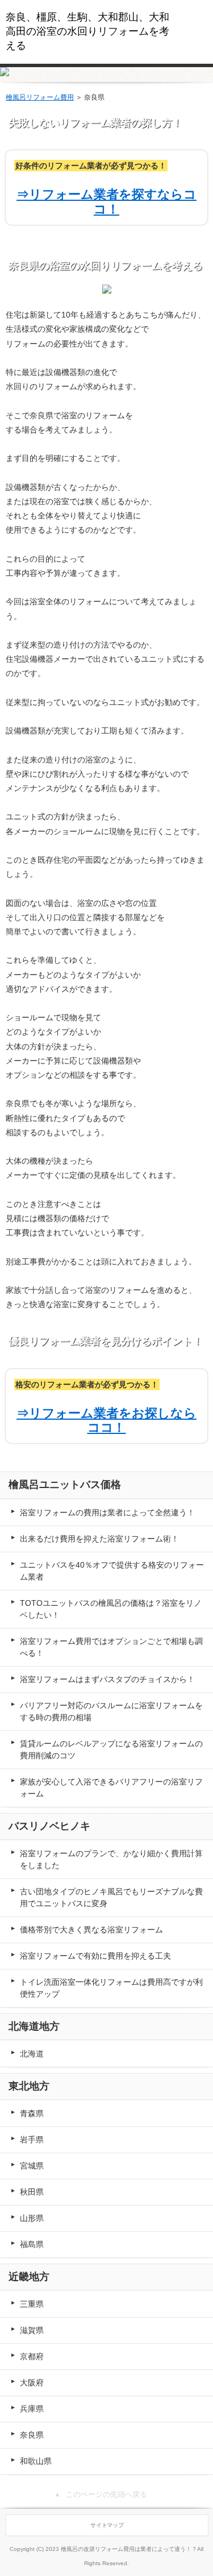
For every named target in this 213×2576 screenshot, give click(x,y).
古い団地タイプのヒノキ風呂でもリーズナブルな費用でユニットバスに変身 (111, 1897)
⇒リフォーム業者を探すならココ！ (106, 201)
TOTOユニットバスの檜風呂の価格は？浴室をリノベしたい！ (111, 1609)
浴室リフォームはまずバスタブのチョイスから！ (107, 1679)
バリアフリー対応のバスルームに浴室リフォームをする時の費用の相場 (111, 1711)
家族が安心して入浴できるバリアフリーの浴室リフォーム (111, 1788)
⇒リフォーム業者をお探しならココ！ (106, 1420)
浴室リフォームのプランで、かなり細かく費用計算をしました (111, 1859)
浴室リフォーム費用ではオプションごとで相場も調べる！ (111, 1647)
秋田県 (32, 2192)
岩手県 (32, 2140)
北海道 (32, 2054)
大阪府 (32, 2383)
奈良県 (32, 2435)
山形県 (32, 2218)
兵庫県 (32, 2409)
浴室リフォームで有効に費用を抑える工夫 (95, 1956)
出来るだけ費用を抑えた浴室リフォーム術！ (99, 1539)
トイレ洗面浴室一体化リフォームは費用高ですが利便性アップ (111, 1988)
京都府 (32, 2356)
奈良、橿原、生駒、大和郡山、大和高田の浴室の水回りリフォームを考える (87, 31)
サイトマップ (107, 2525)
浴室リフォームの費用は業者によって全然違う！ (107, 1512)
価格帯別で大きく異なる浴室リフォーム (91, 1930)
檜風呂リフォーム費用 (40, 97)
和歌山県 (36, 2461)
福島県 (32, 2244)
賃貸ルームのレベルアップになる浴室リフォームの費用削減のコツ (111, 1749)
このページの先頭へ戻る (106, 2494)
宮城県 (32, 2166)
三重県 (32, 2304)
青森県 (32, 2113)
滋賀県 (32, 2330)
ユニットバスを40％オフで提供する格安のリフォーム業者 (112, 1571)
